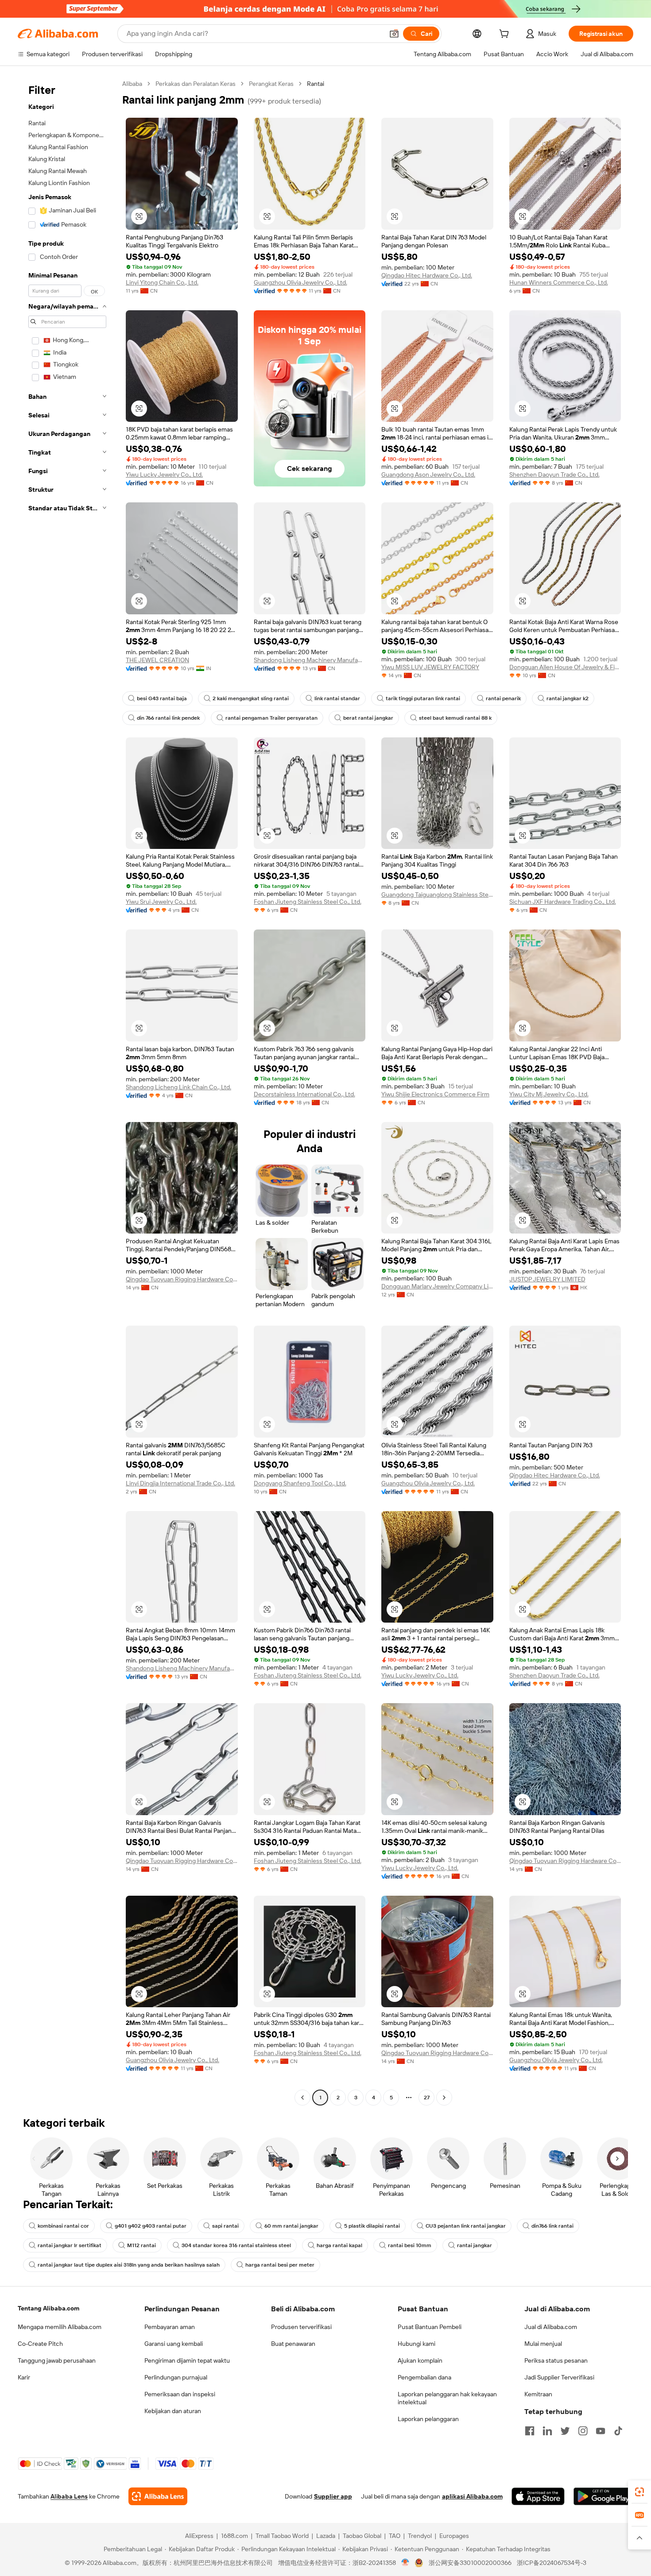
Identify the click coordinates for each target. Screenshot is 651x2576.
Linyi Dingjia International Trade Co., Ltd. (180, 1483)
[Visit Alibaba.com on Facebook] (530, 2431)
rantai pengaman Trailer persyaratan (271, 718)
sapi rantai (225, 2226)
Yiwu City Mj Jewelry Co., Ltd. (549, 1094)
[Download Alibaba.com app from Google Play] (603, 2496)
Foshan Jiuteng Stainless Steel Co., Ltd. (308, 902)
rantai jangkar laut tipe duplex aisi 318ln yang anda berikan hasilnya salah (129, 2265)
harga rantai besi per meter (280, 2265)
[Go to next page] (444, 2098)
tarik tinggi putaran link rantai (423, 698)
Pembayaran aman (170, 2327)
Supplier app (333, 2496)
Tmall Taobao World (282, 2536)
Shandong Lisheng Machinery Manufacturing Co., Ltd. (310, 660)
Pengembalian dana (424, 2377)
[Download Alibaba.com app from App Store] (538, 2496)
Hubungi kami (417, 2344)
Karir (24, 2377)
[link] (639, 2492)
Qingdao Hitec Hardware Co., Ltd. (427, 275)
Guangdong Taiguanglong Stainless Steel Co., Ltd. (437, 895)
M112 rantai (141, 2245)
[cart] (506, 35)
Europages (454, 2536)
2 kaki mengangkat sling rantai (251, 698)
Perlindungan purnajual (176, 2377)
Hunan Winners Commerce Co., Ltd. (559, 282)
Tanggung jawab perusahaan (57, 2360)
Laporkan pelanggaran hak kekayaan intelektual (447, 2398)
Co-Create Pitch (40, 2344)
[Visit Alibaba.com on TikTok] (618, 2431)
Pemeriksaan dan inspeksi (180, 2394)
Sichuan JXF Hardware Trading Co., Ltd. (563, 902)
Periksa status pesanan (556, 2360)
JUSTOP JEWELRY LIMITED (547, 1279)
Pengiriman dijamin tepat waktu (187, 2360)
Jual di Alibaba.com (551, 2327)
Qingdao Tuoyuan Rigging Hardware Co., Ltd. (182, 1279)
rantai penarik (503, 698)
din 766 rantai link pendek (168, 718)
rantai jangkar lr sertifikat (70, 2245)
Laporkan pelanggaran (428, 2419)
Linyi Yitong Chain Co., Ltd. (162, 282)
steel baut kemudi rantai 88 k (455, 718)
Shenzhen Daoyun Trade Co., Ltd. (554, 474)
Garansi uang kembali (174, 2344)
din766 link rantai (552, 2226)
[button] (394, 34)
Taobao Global (362, 2536)
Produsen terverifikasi (301, 2327)
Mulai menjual (543, 2344)
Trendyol (420, 2536)
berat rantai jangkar (368, 718)
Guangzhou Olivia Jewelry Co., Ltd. (300, 282)
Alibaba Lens (69, 2496)
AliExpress (199, 2536)
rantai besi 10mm (410, 2245)
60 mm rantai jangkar (291, 2226)
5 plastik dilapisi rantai (372, 2226)
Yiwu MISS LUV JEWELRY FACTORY (430, 667)
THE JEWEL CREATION (157, 660)
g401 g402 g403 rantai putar (151, 2226)
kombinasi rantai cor (63, 2226)
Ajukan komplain (420, 2360)
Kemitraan (538, 2394)
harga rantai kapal (339, 2245)
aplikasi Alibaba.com (472, 2496)
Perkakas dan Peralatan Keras (196, 84)
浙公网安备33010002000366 (470, 2563)
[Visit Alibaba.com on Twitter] (565, 2431)
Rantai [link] (316, 84)
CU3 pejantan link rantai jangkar (466, 2226)
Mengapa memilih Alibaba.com (60, 2327)
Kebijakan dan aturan (173, 2411)
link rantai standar (337, 698)
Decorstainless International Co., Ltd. (304, 1094)
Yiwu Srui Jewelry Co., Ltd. (161, 902)
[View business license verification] (405, 2563)
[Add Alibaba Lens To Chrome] (158, 2496)
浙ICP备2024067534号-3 (552, 2563)
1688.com (234, 2536)
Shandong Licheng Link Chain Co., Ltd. (178, 1087)
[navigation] (67, 1092)
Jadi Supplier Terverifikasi (559, 2377)
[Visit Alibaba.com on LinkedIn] (547, 2431)
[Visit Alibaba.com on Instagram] (583, 2431)
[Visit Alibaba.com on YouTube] (601, 2431)
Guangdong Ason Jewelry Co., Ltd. (428, 474)
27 (427, 2098)
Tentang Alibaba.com (48, 2308)
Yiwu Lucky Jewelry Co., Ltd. (164, 474)
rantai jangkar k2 (568, 698)
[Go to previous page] (302, 2098)
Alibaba (132, 84)
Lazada (326, 2536)
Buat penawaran (293, 2344)
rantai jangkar (475, 2245)
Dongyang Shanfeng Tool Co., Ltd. (300, 1483)
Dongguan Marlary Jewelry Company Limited (437, 1286)
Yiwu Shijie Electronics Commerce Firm (435, 1094)
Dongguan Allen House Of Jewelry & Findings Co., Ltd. (565, 667)
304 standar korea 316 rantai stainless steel (236, 2245)
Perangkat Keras (271, 84)
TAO (395, 2536)
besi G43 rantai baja (162, 698)
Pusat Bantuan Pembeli (430, 2327)
